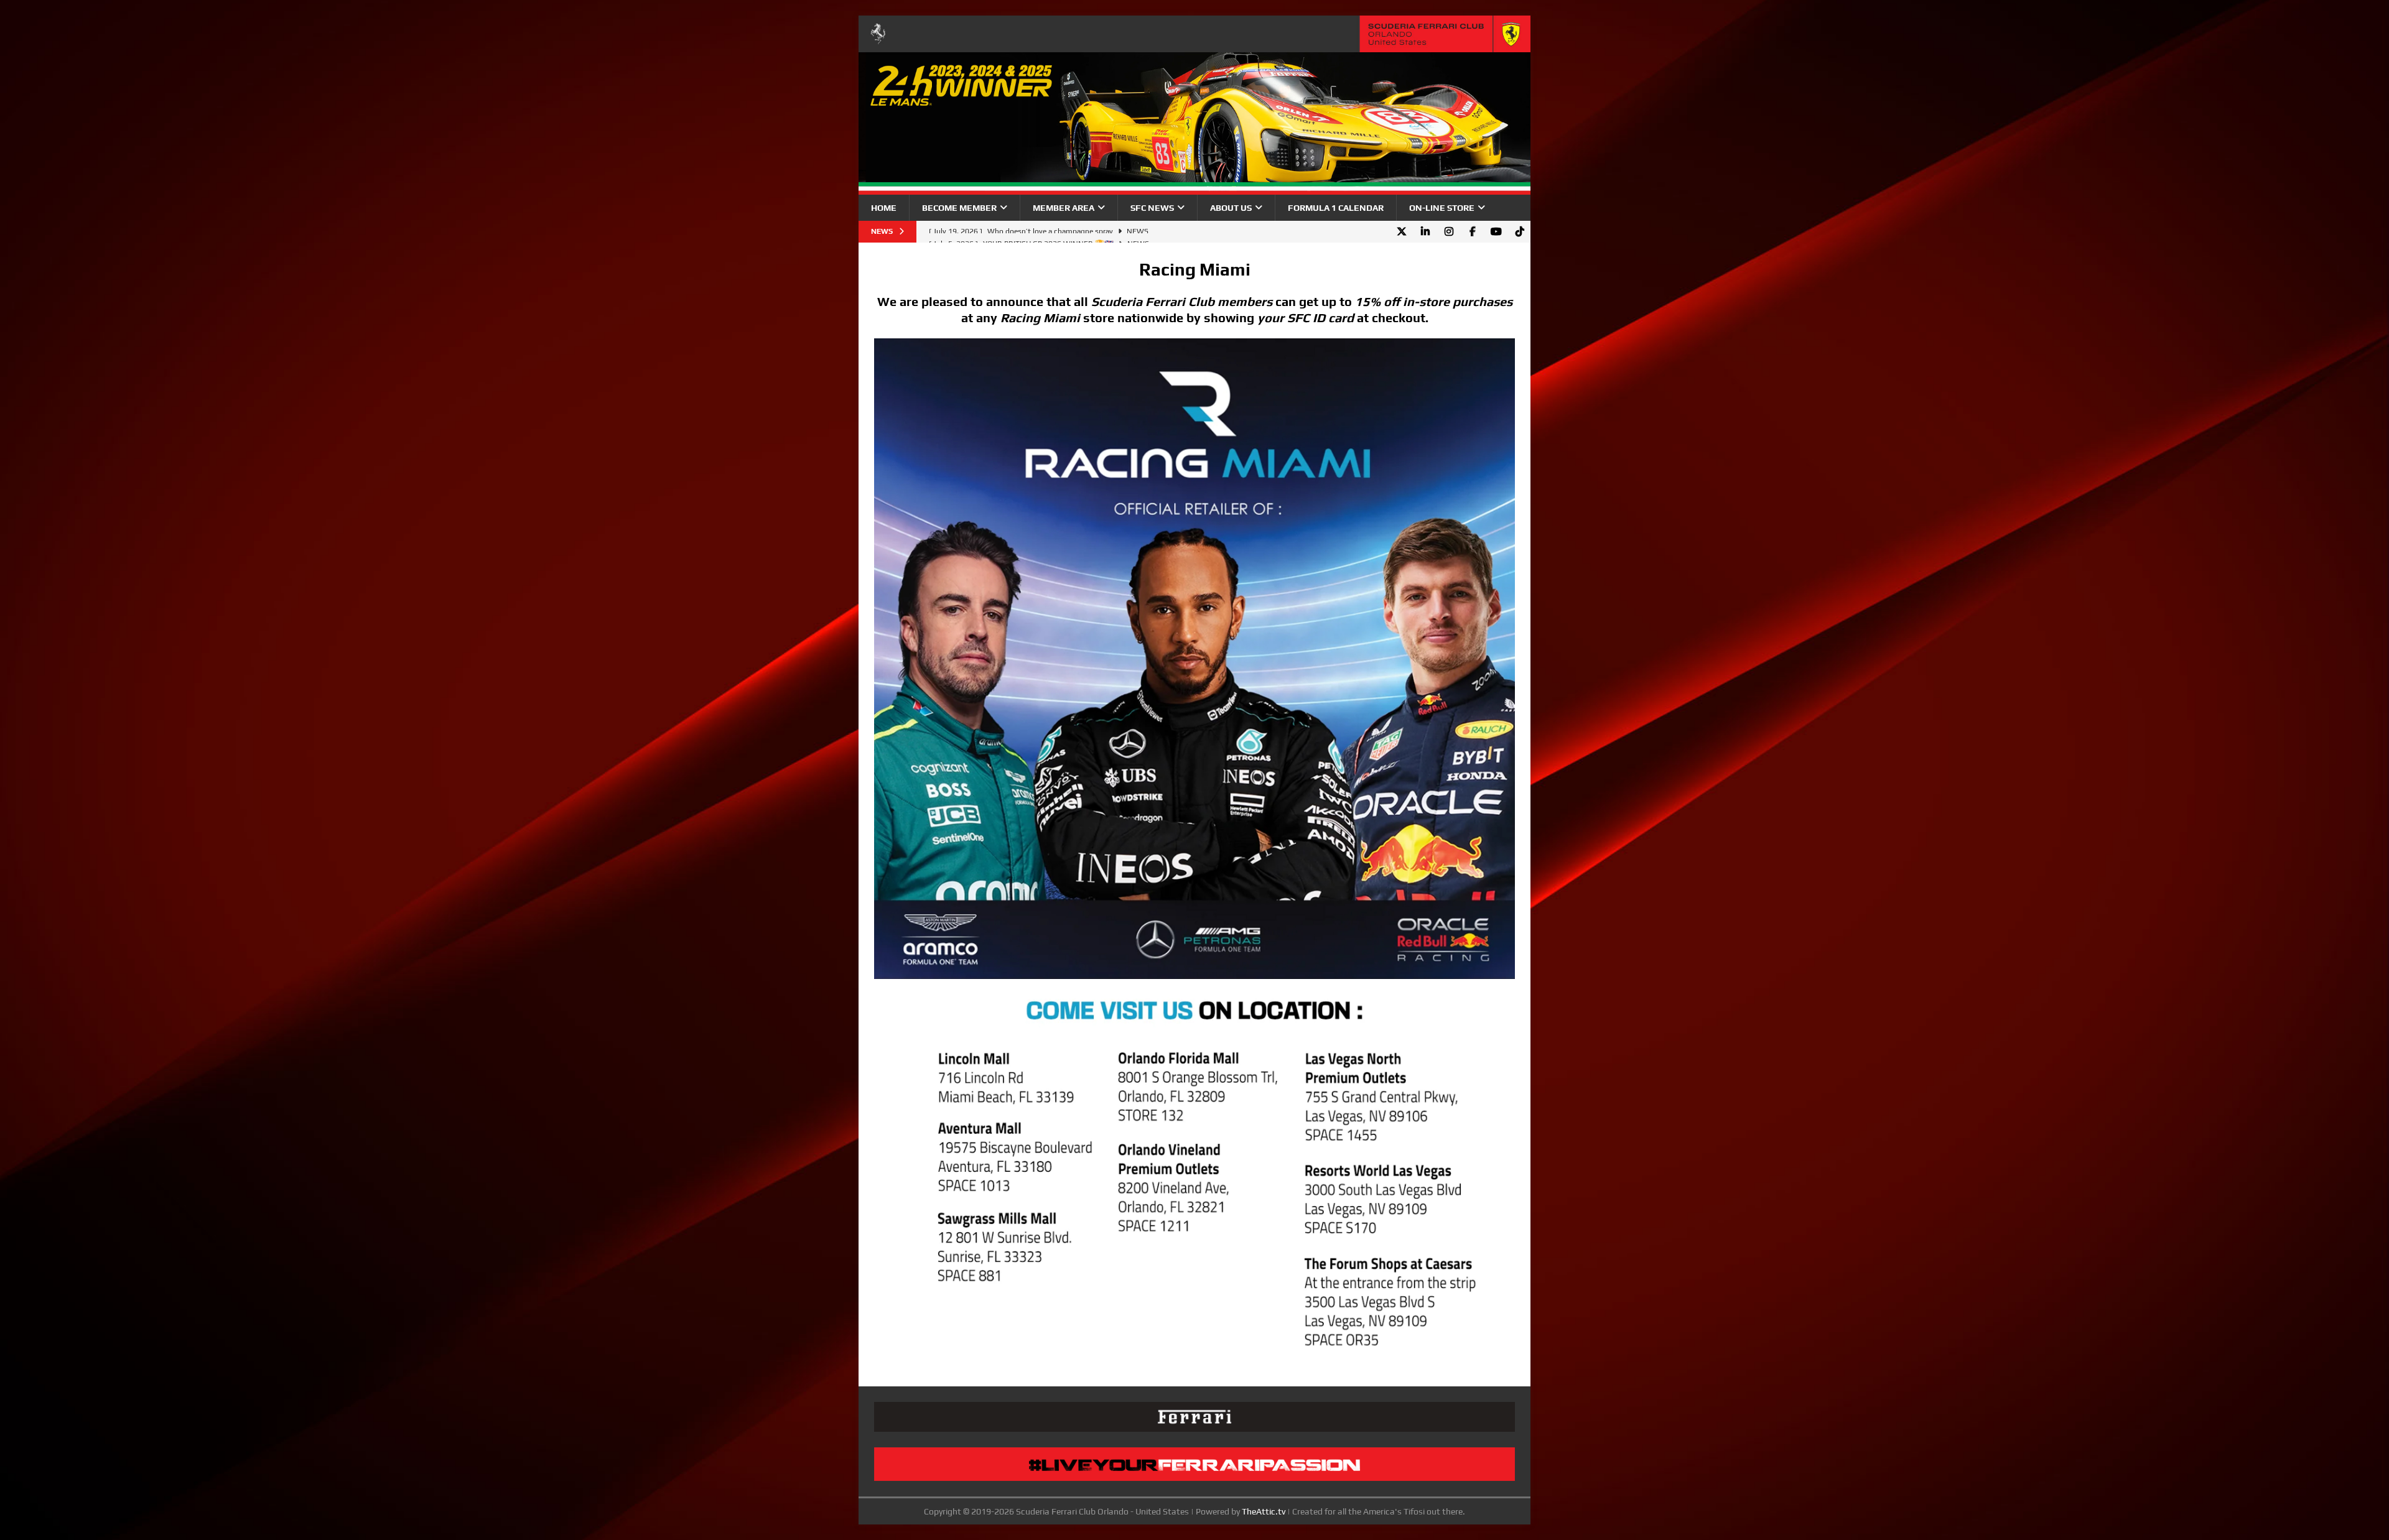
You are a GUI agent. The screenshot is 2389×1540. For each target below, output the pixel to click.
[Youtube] (1496, 232)
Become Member (959, 208)
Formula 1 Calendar (1336, 208)
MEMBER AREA (1064, 208)
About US (1231, 208)
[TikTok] (1520, 232)
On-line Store (1442, 208)
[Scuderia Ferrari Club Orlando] (1194, 188)
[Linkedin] (1425, 232)
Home (884, 208)
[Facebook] (1472, 232)
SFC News (1152, 208)
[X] (1401, 232)
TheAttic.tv (1264, 1511)
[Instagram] (1449, 232)
